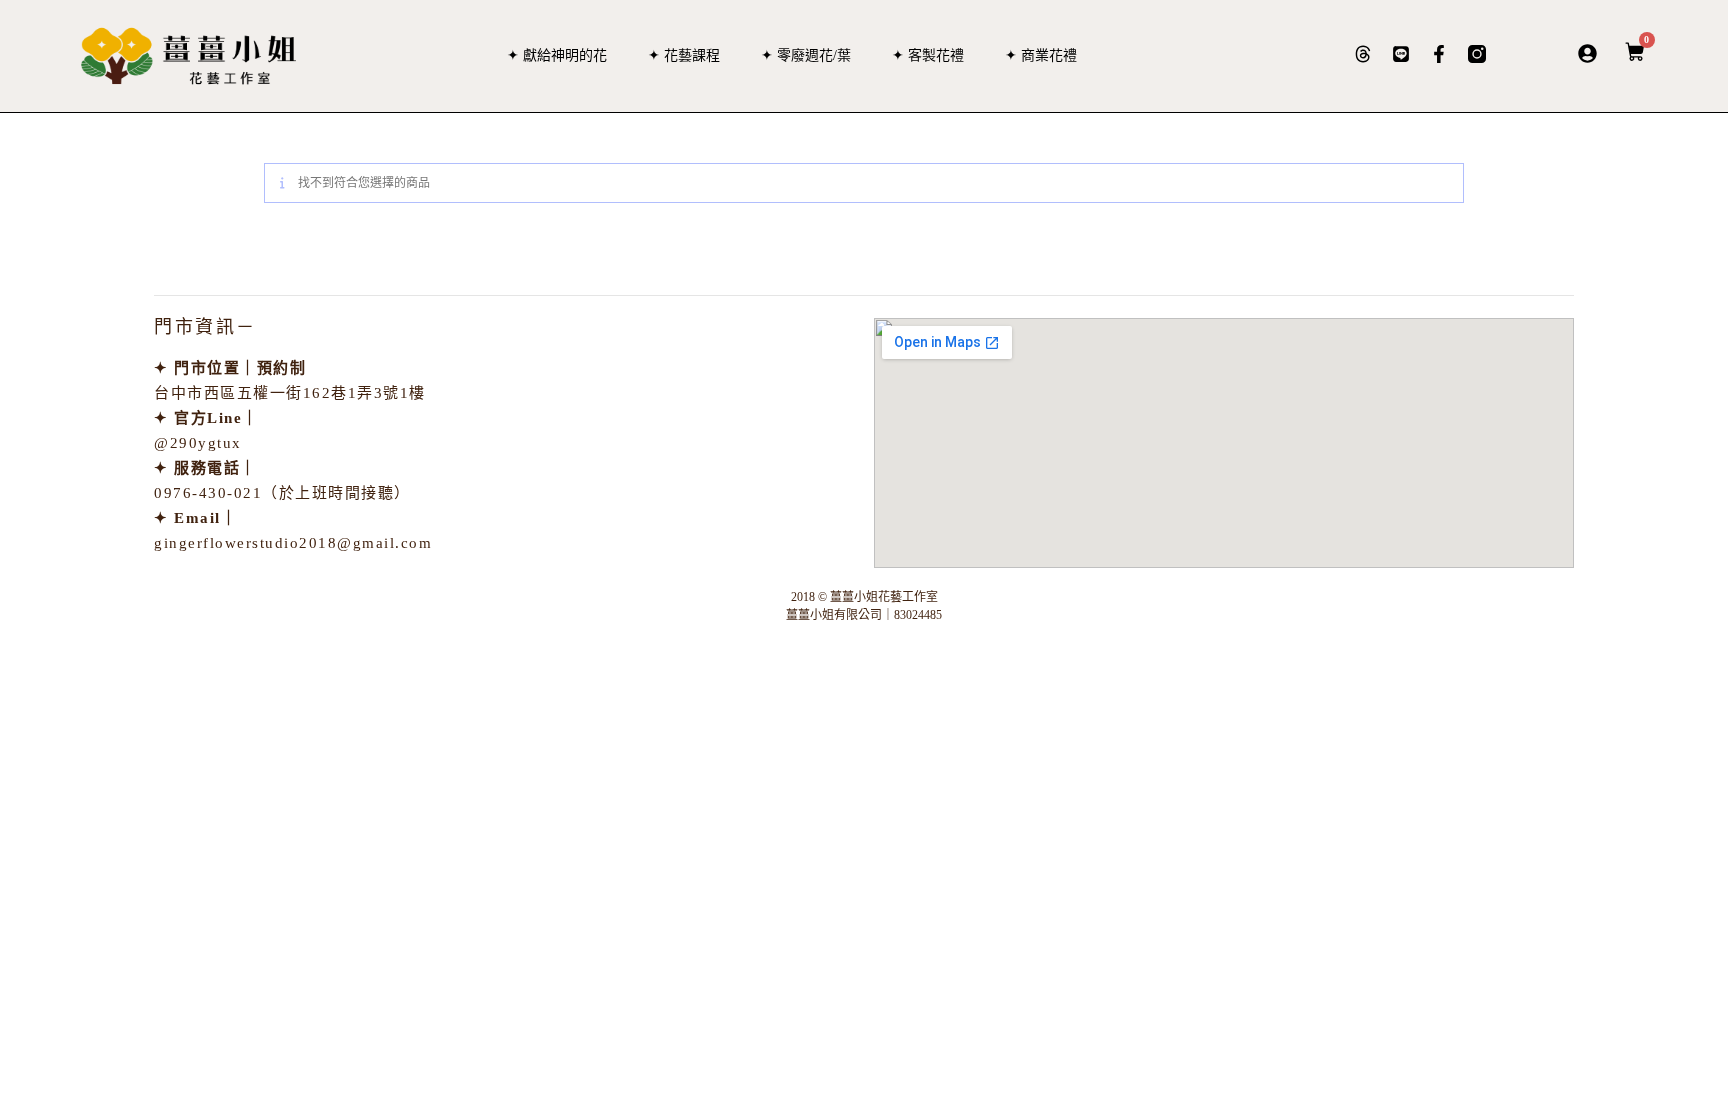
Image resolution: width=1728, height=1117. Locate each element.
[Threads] (1363, 54)
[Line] (1401, 54)
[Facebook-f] (1439, 54)
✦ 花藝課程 (684, 55)
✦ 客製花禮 (928, 55)
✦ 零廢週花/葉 (806, 55)
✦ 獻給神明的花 (557, 55)
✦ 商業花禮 (1041, 55)
